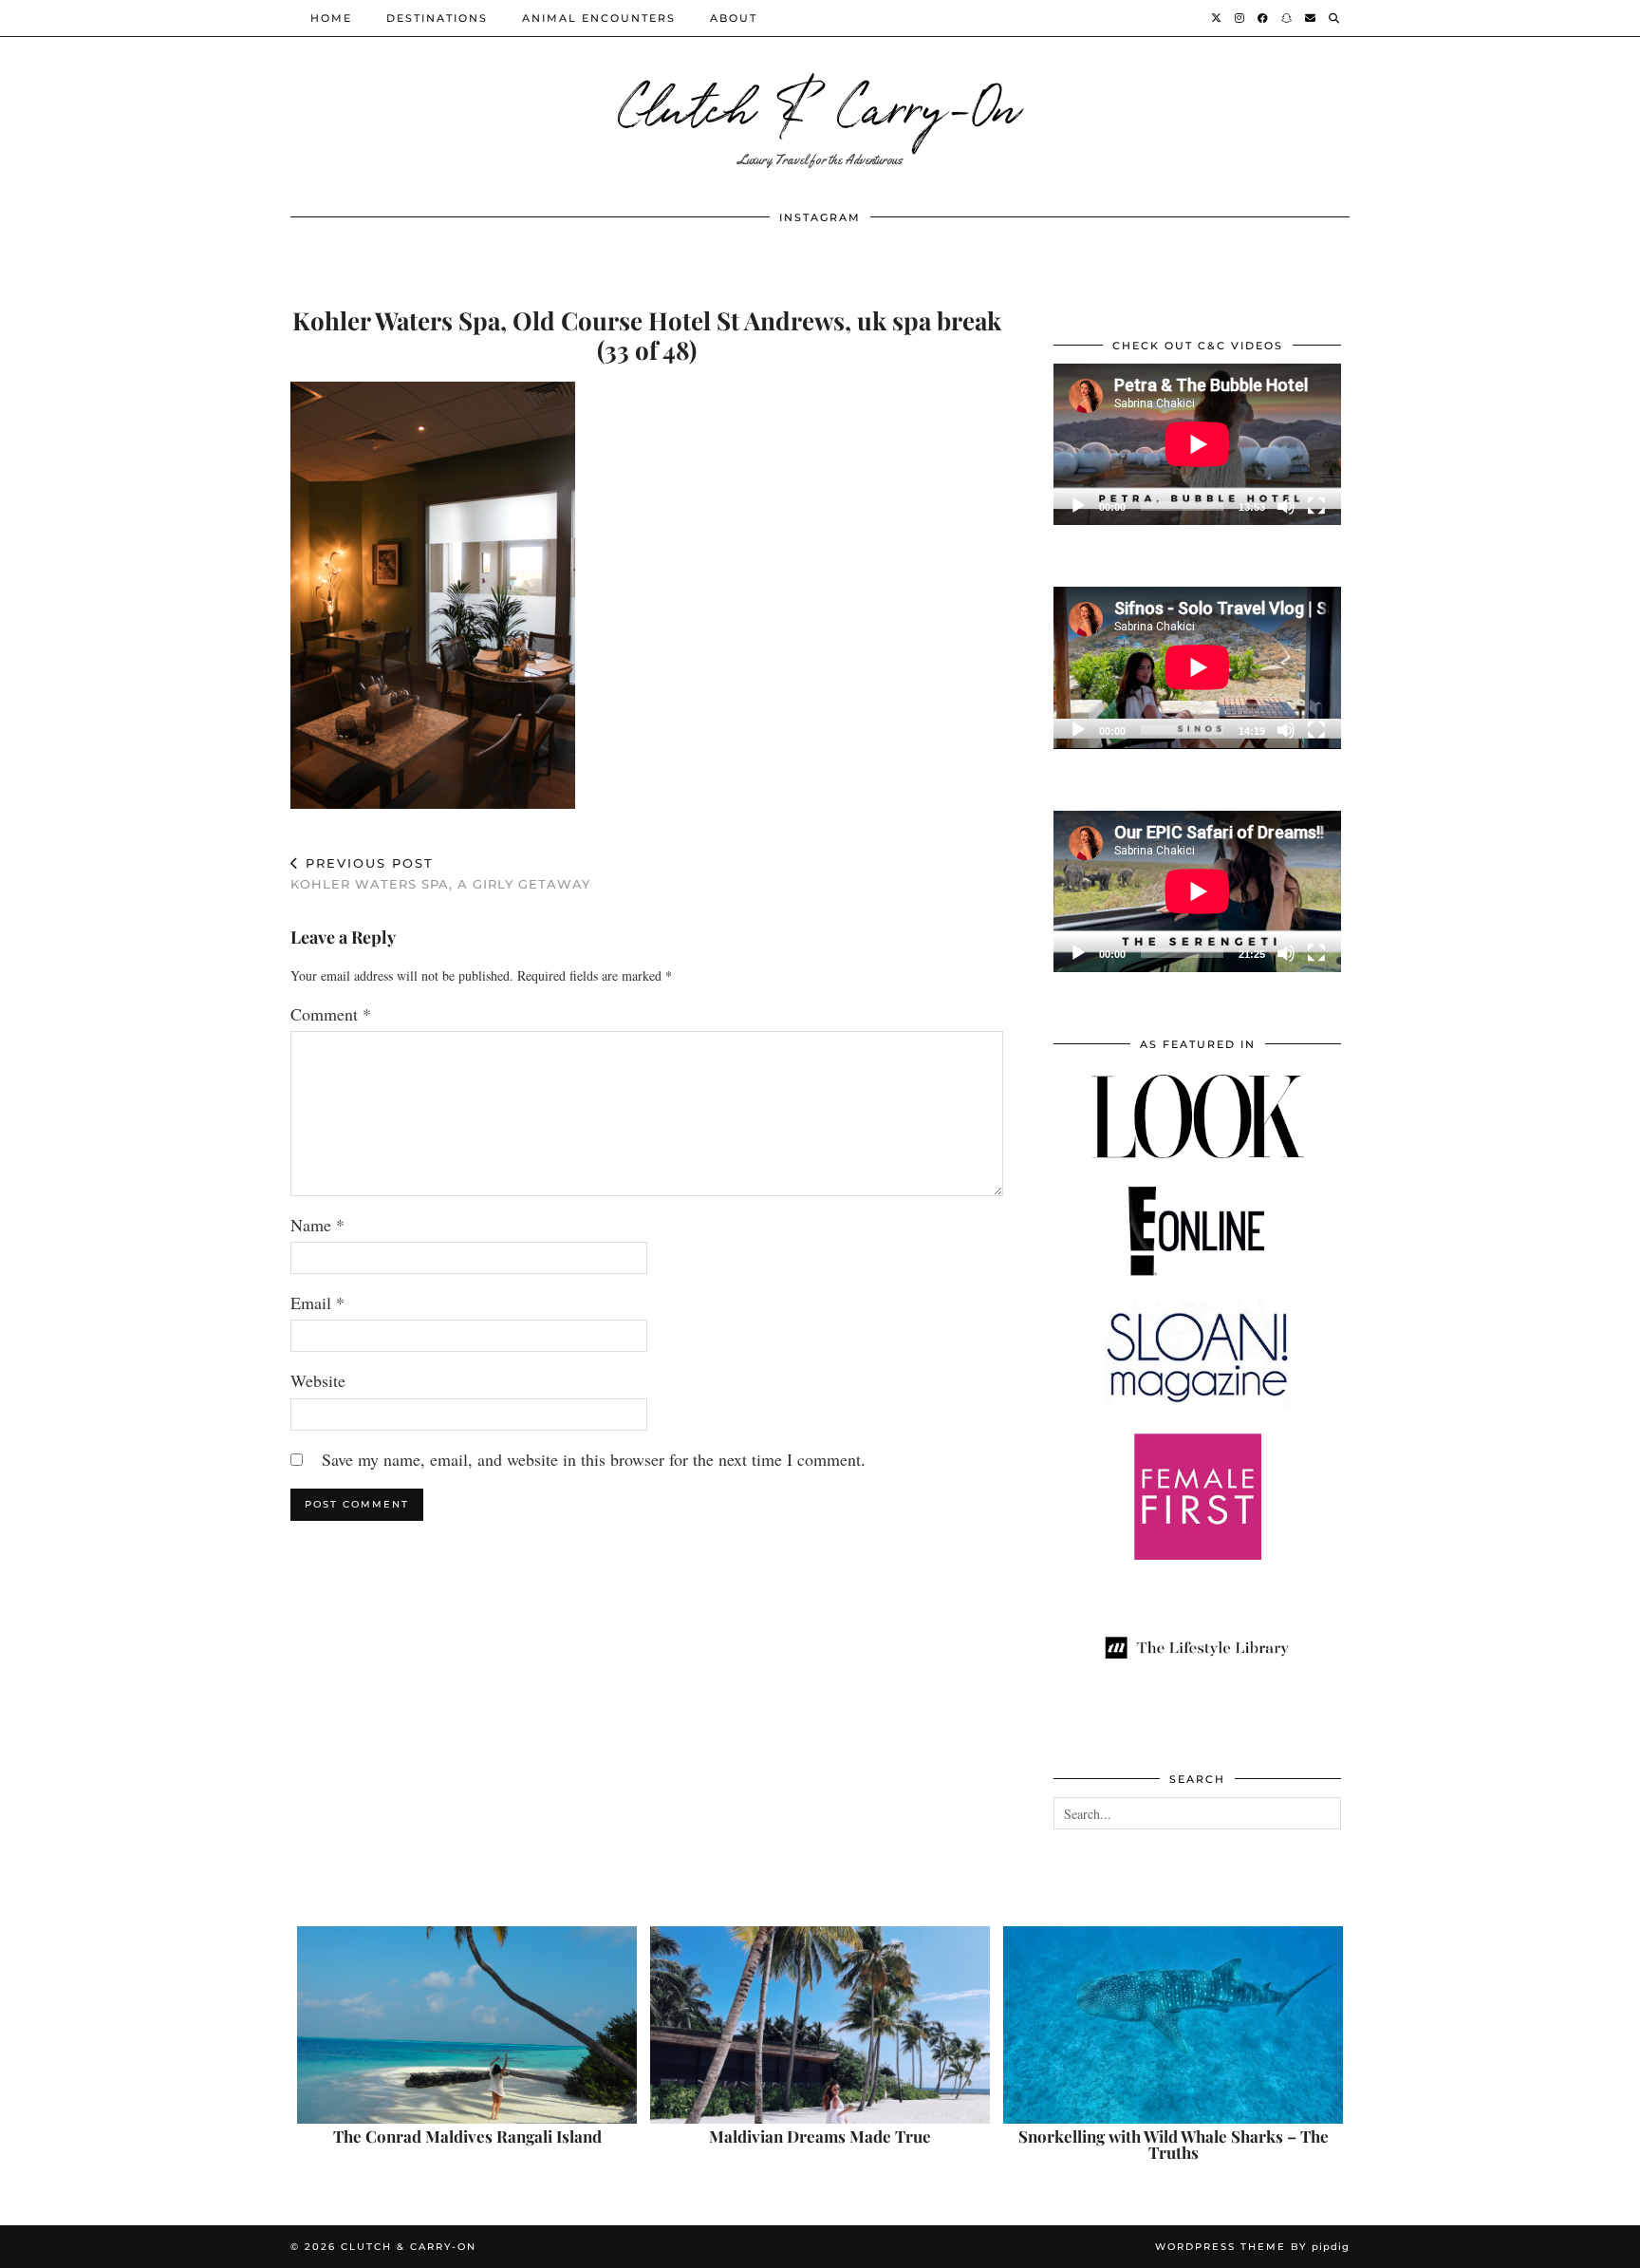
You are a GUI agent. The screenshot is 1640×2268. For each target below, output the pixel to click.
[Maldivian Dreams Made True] (820, 2025)
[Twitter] (1217, 18)
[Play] (1078, 506)
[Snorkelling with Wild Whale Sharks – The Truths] (1173, 2025)
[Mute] (1286, 506)
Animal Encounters (599, 18)
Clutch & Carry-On (820, 104)
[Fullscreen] (1316, 506)
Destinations (437, 18)
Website (318, 1380)
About (734, 18)
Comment (331, 1014)
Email (317, 1303)
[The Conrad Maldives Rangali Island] (467, 2025)
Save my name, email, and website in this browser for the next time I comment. (594, 1459)
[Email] (1311, 18)
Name (317, 1225)
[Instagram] (1240, 18)
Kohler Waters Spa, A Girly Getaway (440, 874)
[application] (1197, 444)
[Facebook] (1264, 18)
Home (331, 18)
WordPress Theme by (1252, 2247)
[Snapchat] (1287, 18)
